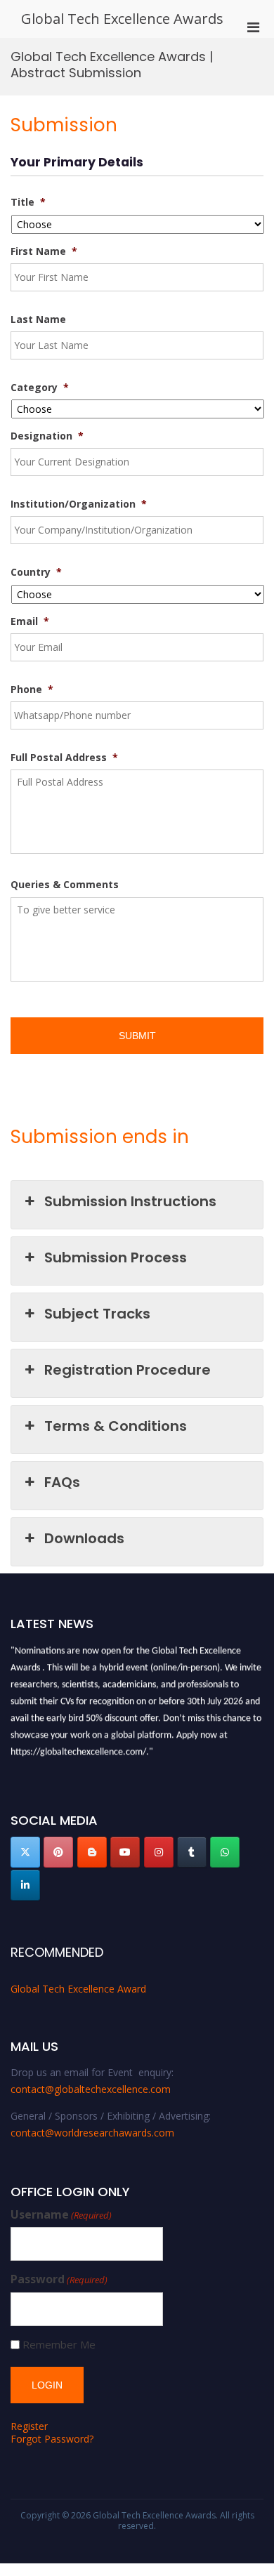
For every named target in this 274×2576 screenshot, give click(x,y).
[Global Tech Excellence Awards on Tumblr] (192, 1852)
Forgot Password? (52, 2439)
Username (61, 2215)
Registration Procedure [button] (128, 1370)
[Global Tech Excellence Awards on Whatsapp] (225, 1852)
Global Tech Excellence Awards (122, 19)
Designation (47, 436)
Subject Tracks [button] (97, 1314)
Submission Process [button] (116, 1257)
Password (59, 2279)
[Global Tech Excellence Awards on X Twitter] (25, 1852)
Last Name (38, 319)
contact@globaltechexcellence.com (91, 2089)
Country (36, 572)
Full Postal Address (64, 758)
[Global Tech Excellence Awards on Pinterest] (58, 1852)
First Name (44, 251)
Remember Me (59, 2345)
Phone (32, 689)
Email (30, 621)
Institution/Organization (79, 504)
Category (40, 388)
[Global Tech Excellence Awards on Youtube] (125, 1852)
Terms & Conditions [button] (116, 1426)
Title (28, 202)
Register (29, 2426)
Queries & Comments (65, 885)
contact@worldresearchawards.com (92, 2133)
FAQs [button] (62, 1482)
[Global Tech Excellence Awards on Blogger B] (92, 1852)
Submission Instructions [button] (130, 1201)
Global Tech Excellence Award (78, 1989)
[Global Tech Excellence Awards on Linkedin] (25, 1885)
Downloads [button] (84, 1538)
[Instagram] (159, 1852)
